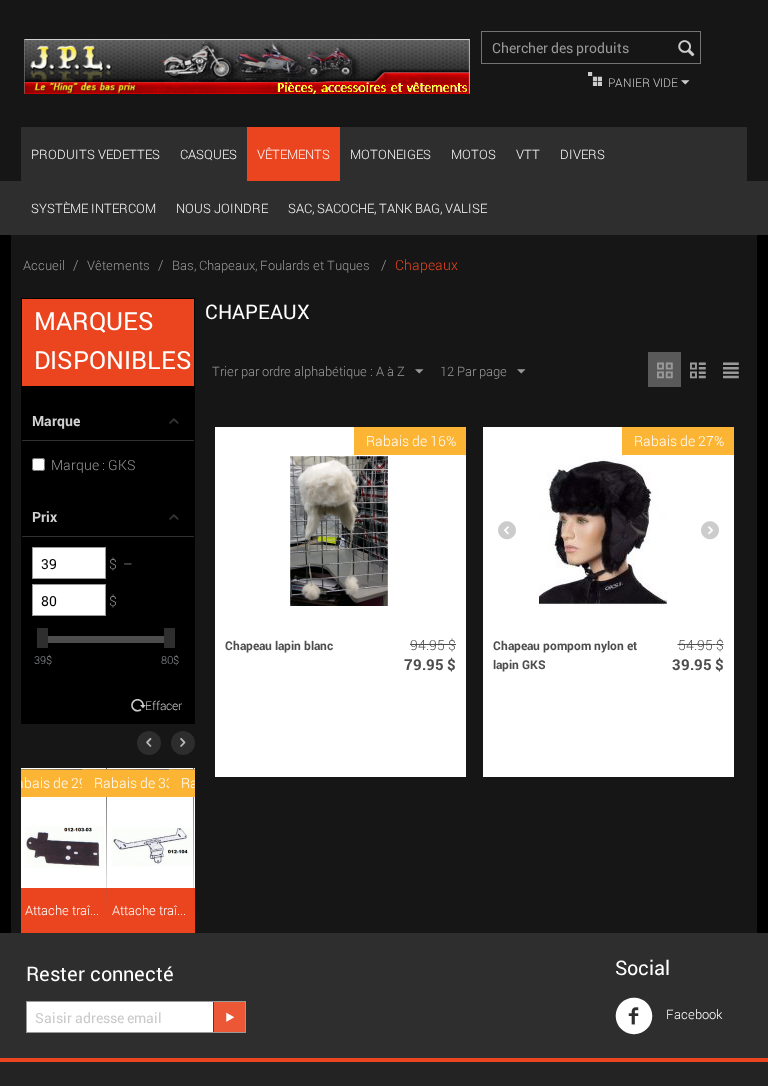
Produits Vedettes (95, 154)
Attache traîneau (64, 910)
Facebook (692, 1014)
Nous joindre (222, 208)
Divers (582, 154)
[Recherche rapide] (686, 49)
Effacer (163, 705)
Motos (473, 154)
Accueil (44, 265)
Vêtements (293, 154)
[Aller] (229, 1017)
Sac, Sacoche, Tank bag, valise (387, 208)
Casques (208, 154)
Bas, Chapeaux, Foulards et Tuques (272, 265)
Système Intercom (93, 208)
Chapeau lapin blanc (279, 645)
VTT (528, 154)
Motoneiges (390, 154)
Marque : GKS (93, 464)
